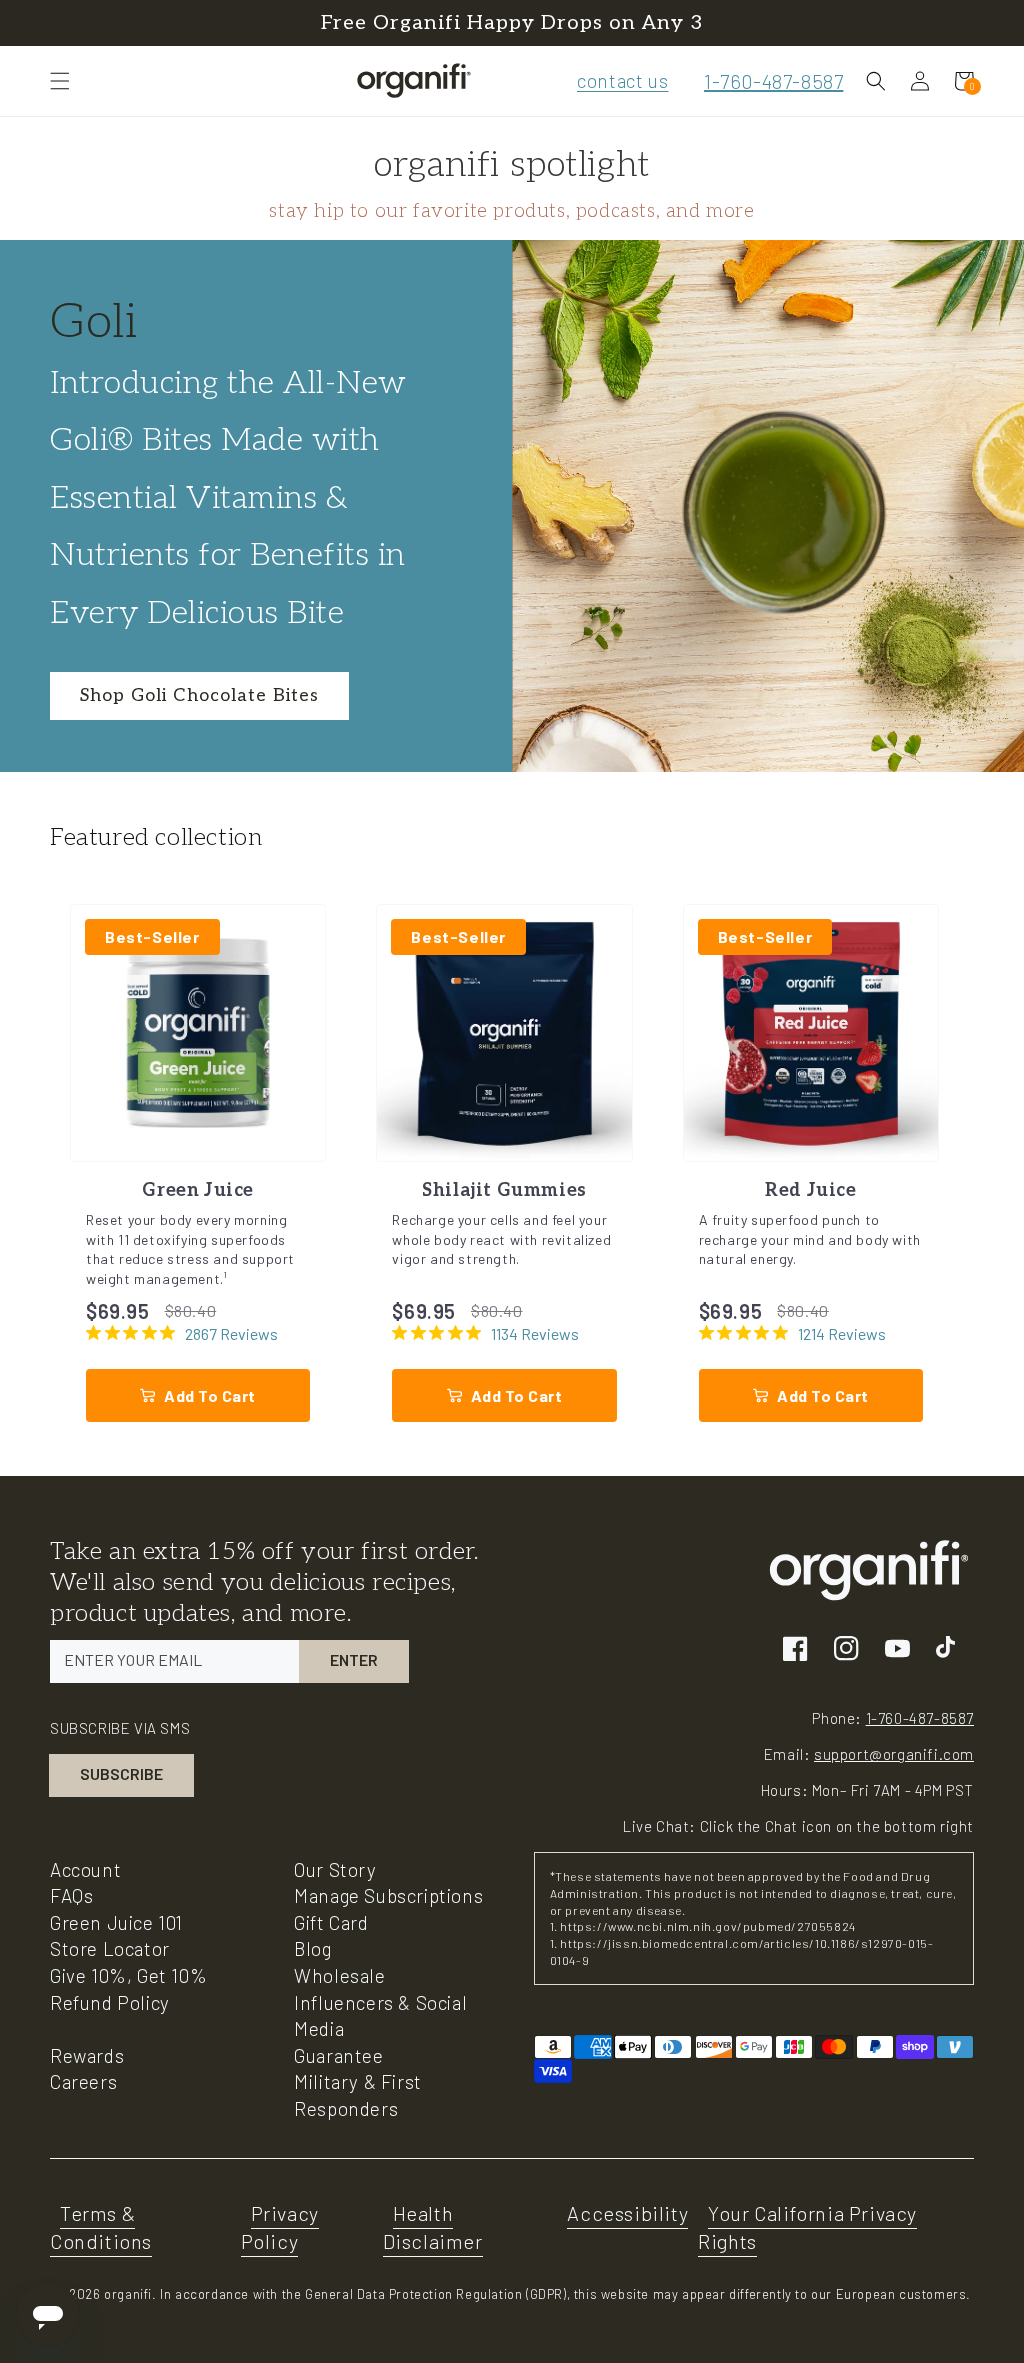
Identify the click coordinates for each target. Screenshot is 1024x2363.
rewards (87, 2055)
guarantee (338, 2055)
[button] (60, 81)
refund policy (110, 2002)
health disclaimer (433, 2227)
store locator (110, 1948)
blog (312, 1948)
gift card (331, 1922)
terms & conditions (101, 2227)
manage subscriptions (388, 1895)
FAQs (71, 1895)
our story (335, 1869)
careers (83, 2081)
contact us (622, 80)
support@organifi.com (894, 1754)
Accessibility (627, 2213)
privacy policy (280, 2227)
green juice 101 (116, 1922)
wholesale (339, 1975)
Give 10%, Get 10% (128, 1975)
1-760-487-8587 (773, 81)
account (85, 1869)
